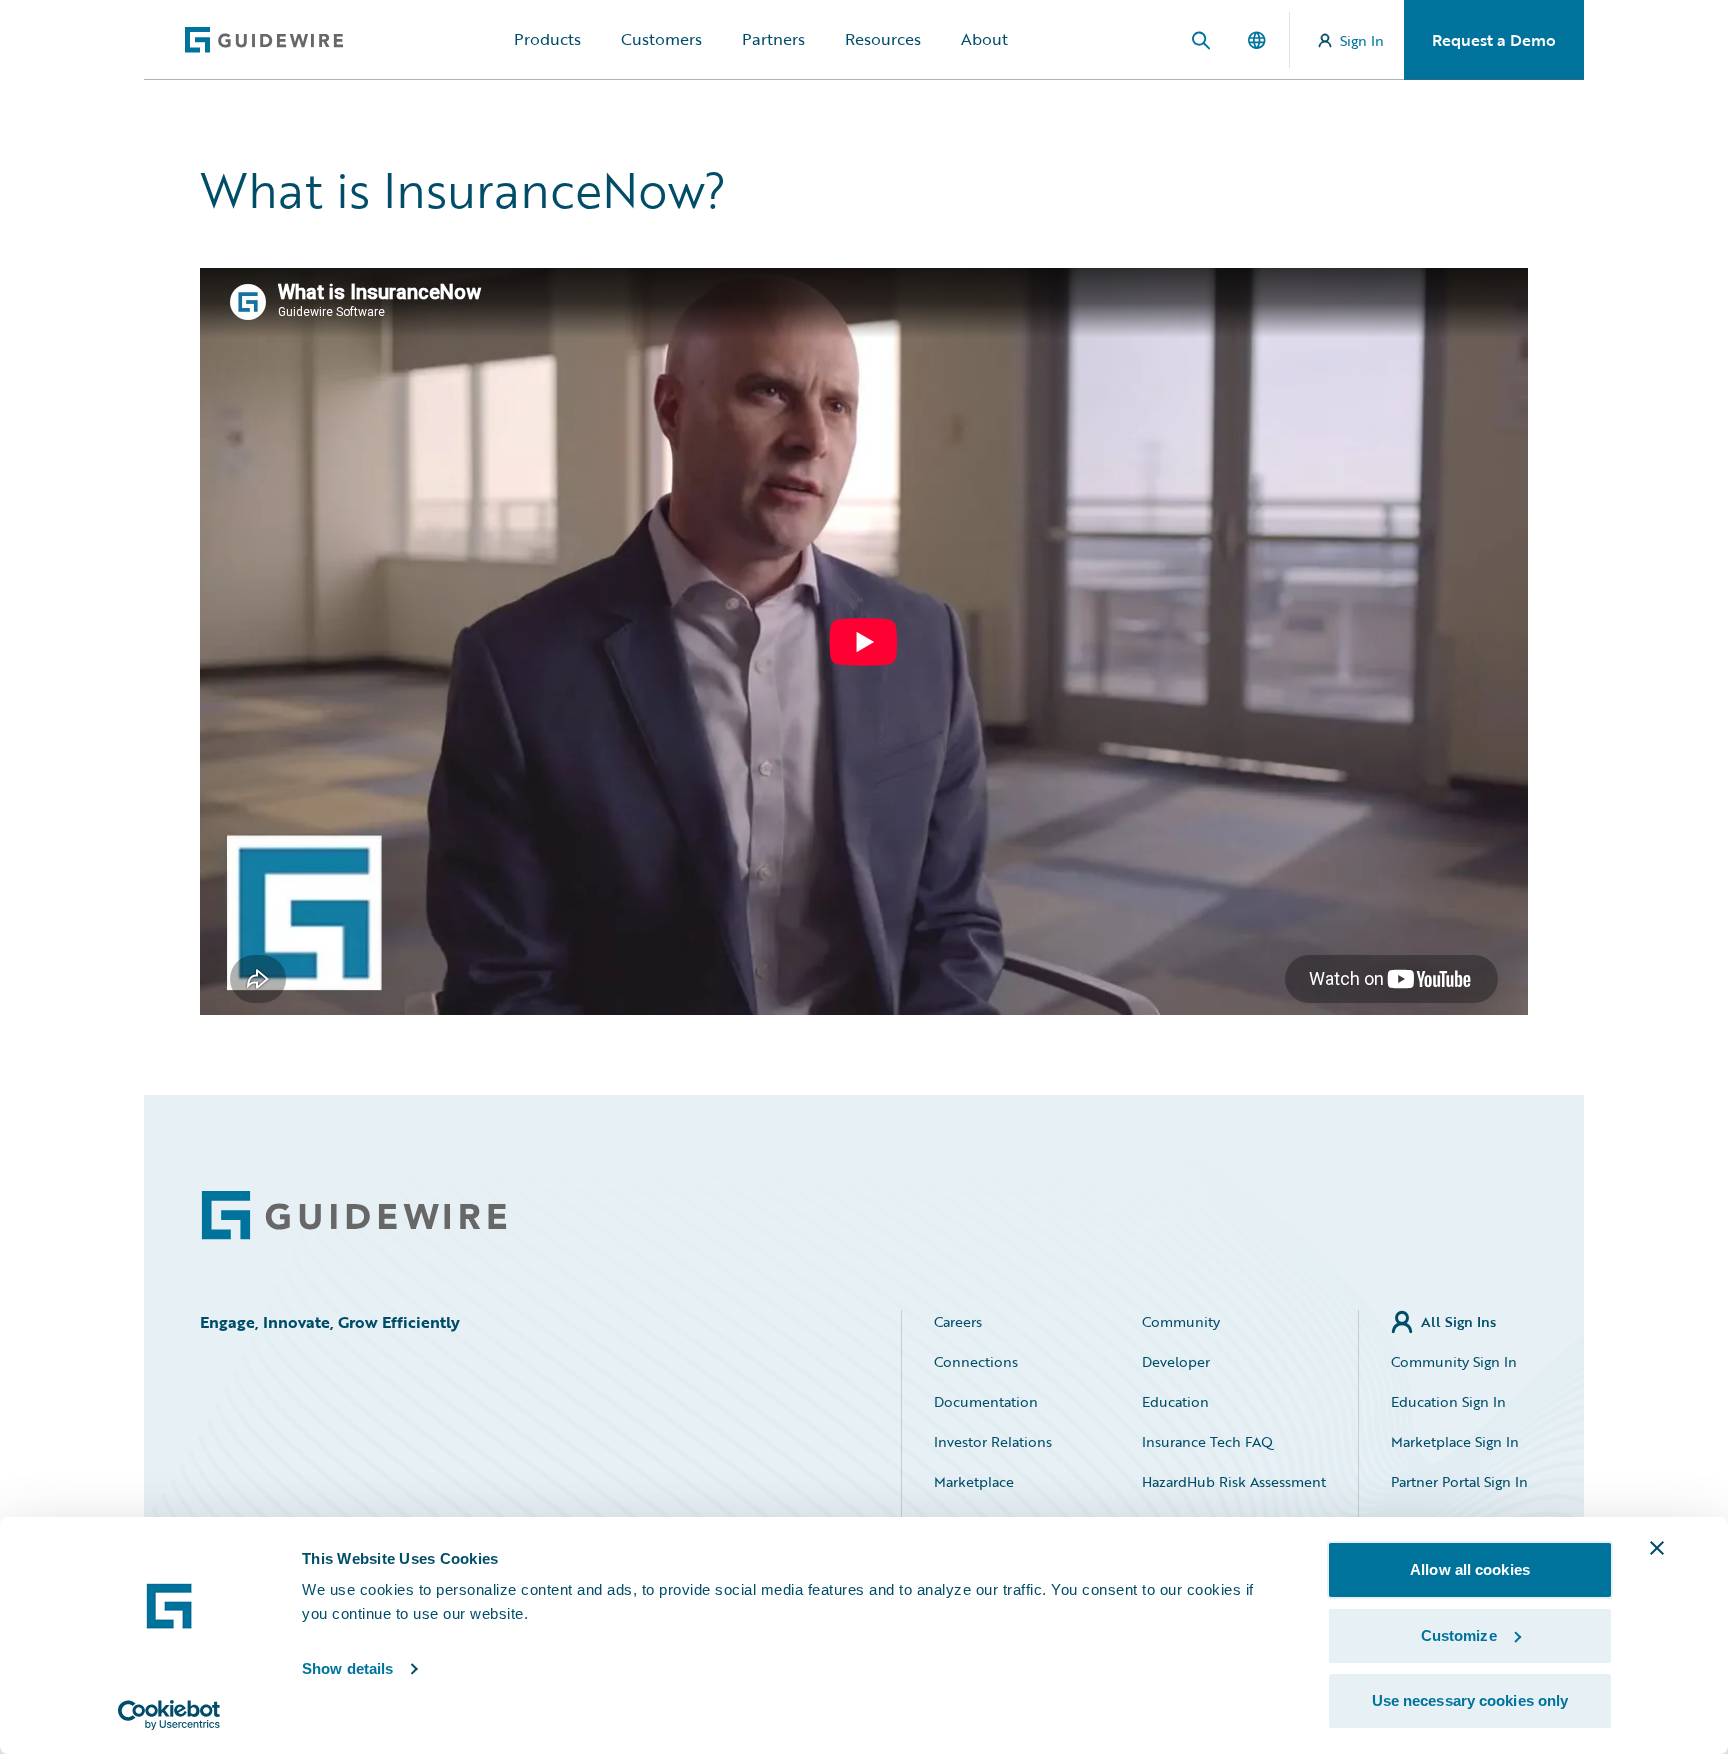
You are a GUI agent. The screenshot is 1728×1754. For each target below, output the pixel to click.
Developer (1176, 1361)
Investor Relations (993, 1441)
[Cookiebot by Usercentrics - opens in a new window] (169, 1715)
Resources (883, 39)
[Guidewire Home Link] (354, 1215)
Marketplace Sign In (1455, 1441)
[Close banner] (1657, 1548)
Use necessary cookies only (1470, 1700)
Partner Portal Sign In (1459, 1481)
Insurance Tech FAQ (1207, 1441)
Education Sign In (1448, 1401)
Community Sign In (1454, 1361)
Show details (347, 1668)
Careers (958, 1321)
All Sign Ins (1458, 1321)
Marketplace (974, 1481)
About (984, 39)
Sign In (1362, 40)
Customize (1459, 1635)
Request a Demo (1494, 40)
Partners (773, 39)
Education (1175, 1401)
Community (1181, 1321)
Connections (976, 1361)
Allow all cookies (1470, 1569)
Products (547, 39)
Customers (661, 39)
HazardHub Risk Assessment (1234, 1481)
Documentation (986, 1401)
